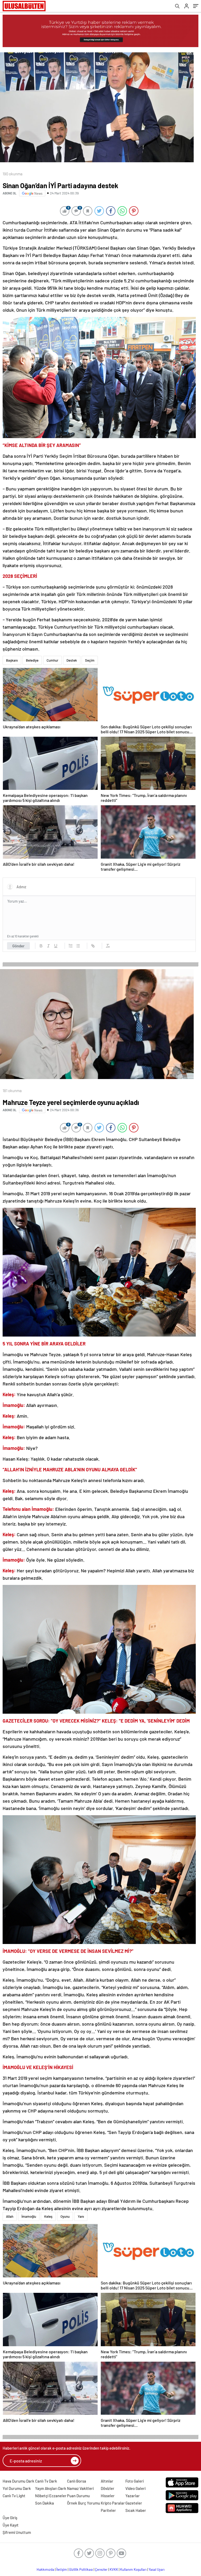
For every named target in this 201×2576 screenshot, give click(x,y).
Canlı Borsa (77, 2481)
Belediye (32, 660)
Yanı (81, 2216)
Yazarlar (133, 2496)
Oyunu (65, 2216)
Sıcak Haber (136, 2510)
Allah (10, 2216)
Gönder (18, 946)
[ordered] (71, 946)
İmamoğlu (29, 2216)
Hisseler (108, 2496)
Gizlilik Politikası (81, 2569)
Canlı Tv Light (14, 2496)
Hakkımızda (45, 2569)
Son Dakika (44, 2503)
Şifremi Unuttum (17, 2532)
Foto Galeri (135, 2481)
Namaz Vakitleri (80, 2488)
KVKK (114, 2569)
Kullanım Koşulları (133, 2569)
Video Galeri (135, 2488)
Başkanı (12, 660)
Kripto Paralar (113, 2503)
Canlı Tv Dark (46, 2481)
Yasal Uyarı (157, 2569)
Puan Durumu (78, 2496)
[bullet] (78, 946)
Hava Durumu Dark (18, 2481)
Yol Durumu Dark (17, 2488)
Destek (72, 660)
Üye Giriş (10, 2518)
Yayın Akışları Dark (51, 2488)
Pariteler (108, 2510)
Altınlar (107, 2481)
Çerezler (101, 2569)
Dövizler (108, 2488)
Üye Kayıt (11, 2525)
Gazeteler (134, 2503)
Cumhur (52, 660)
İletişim (62, 2569)
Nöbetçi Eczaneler (51, 2496)
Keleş (48, 2216)
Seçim (90, 660)
